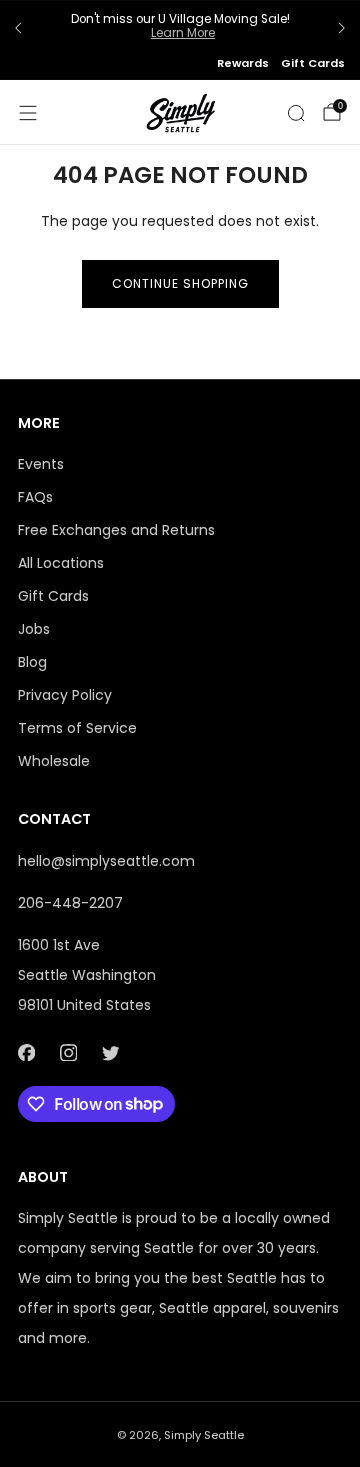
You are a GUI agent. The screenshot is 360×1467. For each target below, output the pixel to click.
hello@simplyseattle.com (106, 861)
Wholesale (54, 761)
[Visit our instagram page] (68, 1053)
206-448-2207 (70, 903)
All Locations (61, 563)
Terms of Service (77, 728)
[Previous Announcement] (18, 28)
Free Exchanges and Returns (116, 530)
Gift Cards (313, 63)
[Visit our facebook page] (26, 1053)
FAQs (35, 497)
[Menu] (28, 113)
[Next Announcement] (342, 28)
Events (41, 464)
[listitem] (180, 28)
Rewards (243, 63)
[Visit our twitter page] (110, 1053)
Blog (32, 662)
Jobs (34, 629)
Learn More (183, 33)
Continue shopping (180, 283)
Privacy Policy (65, 695)
